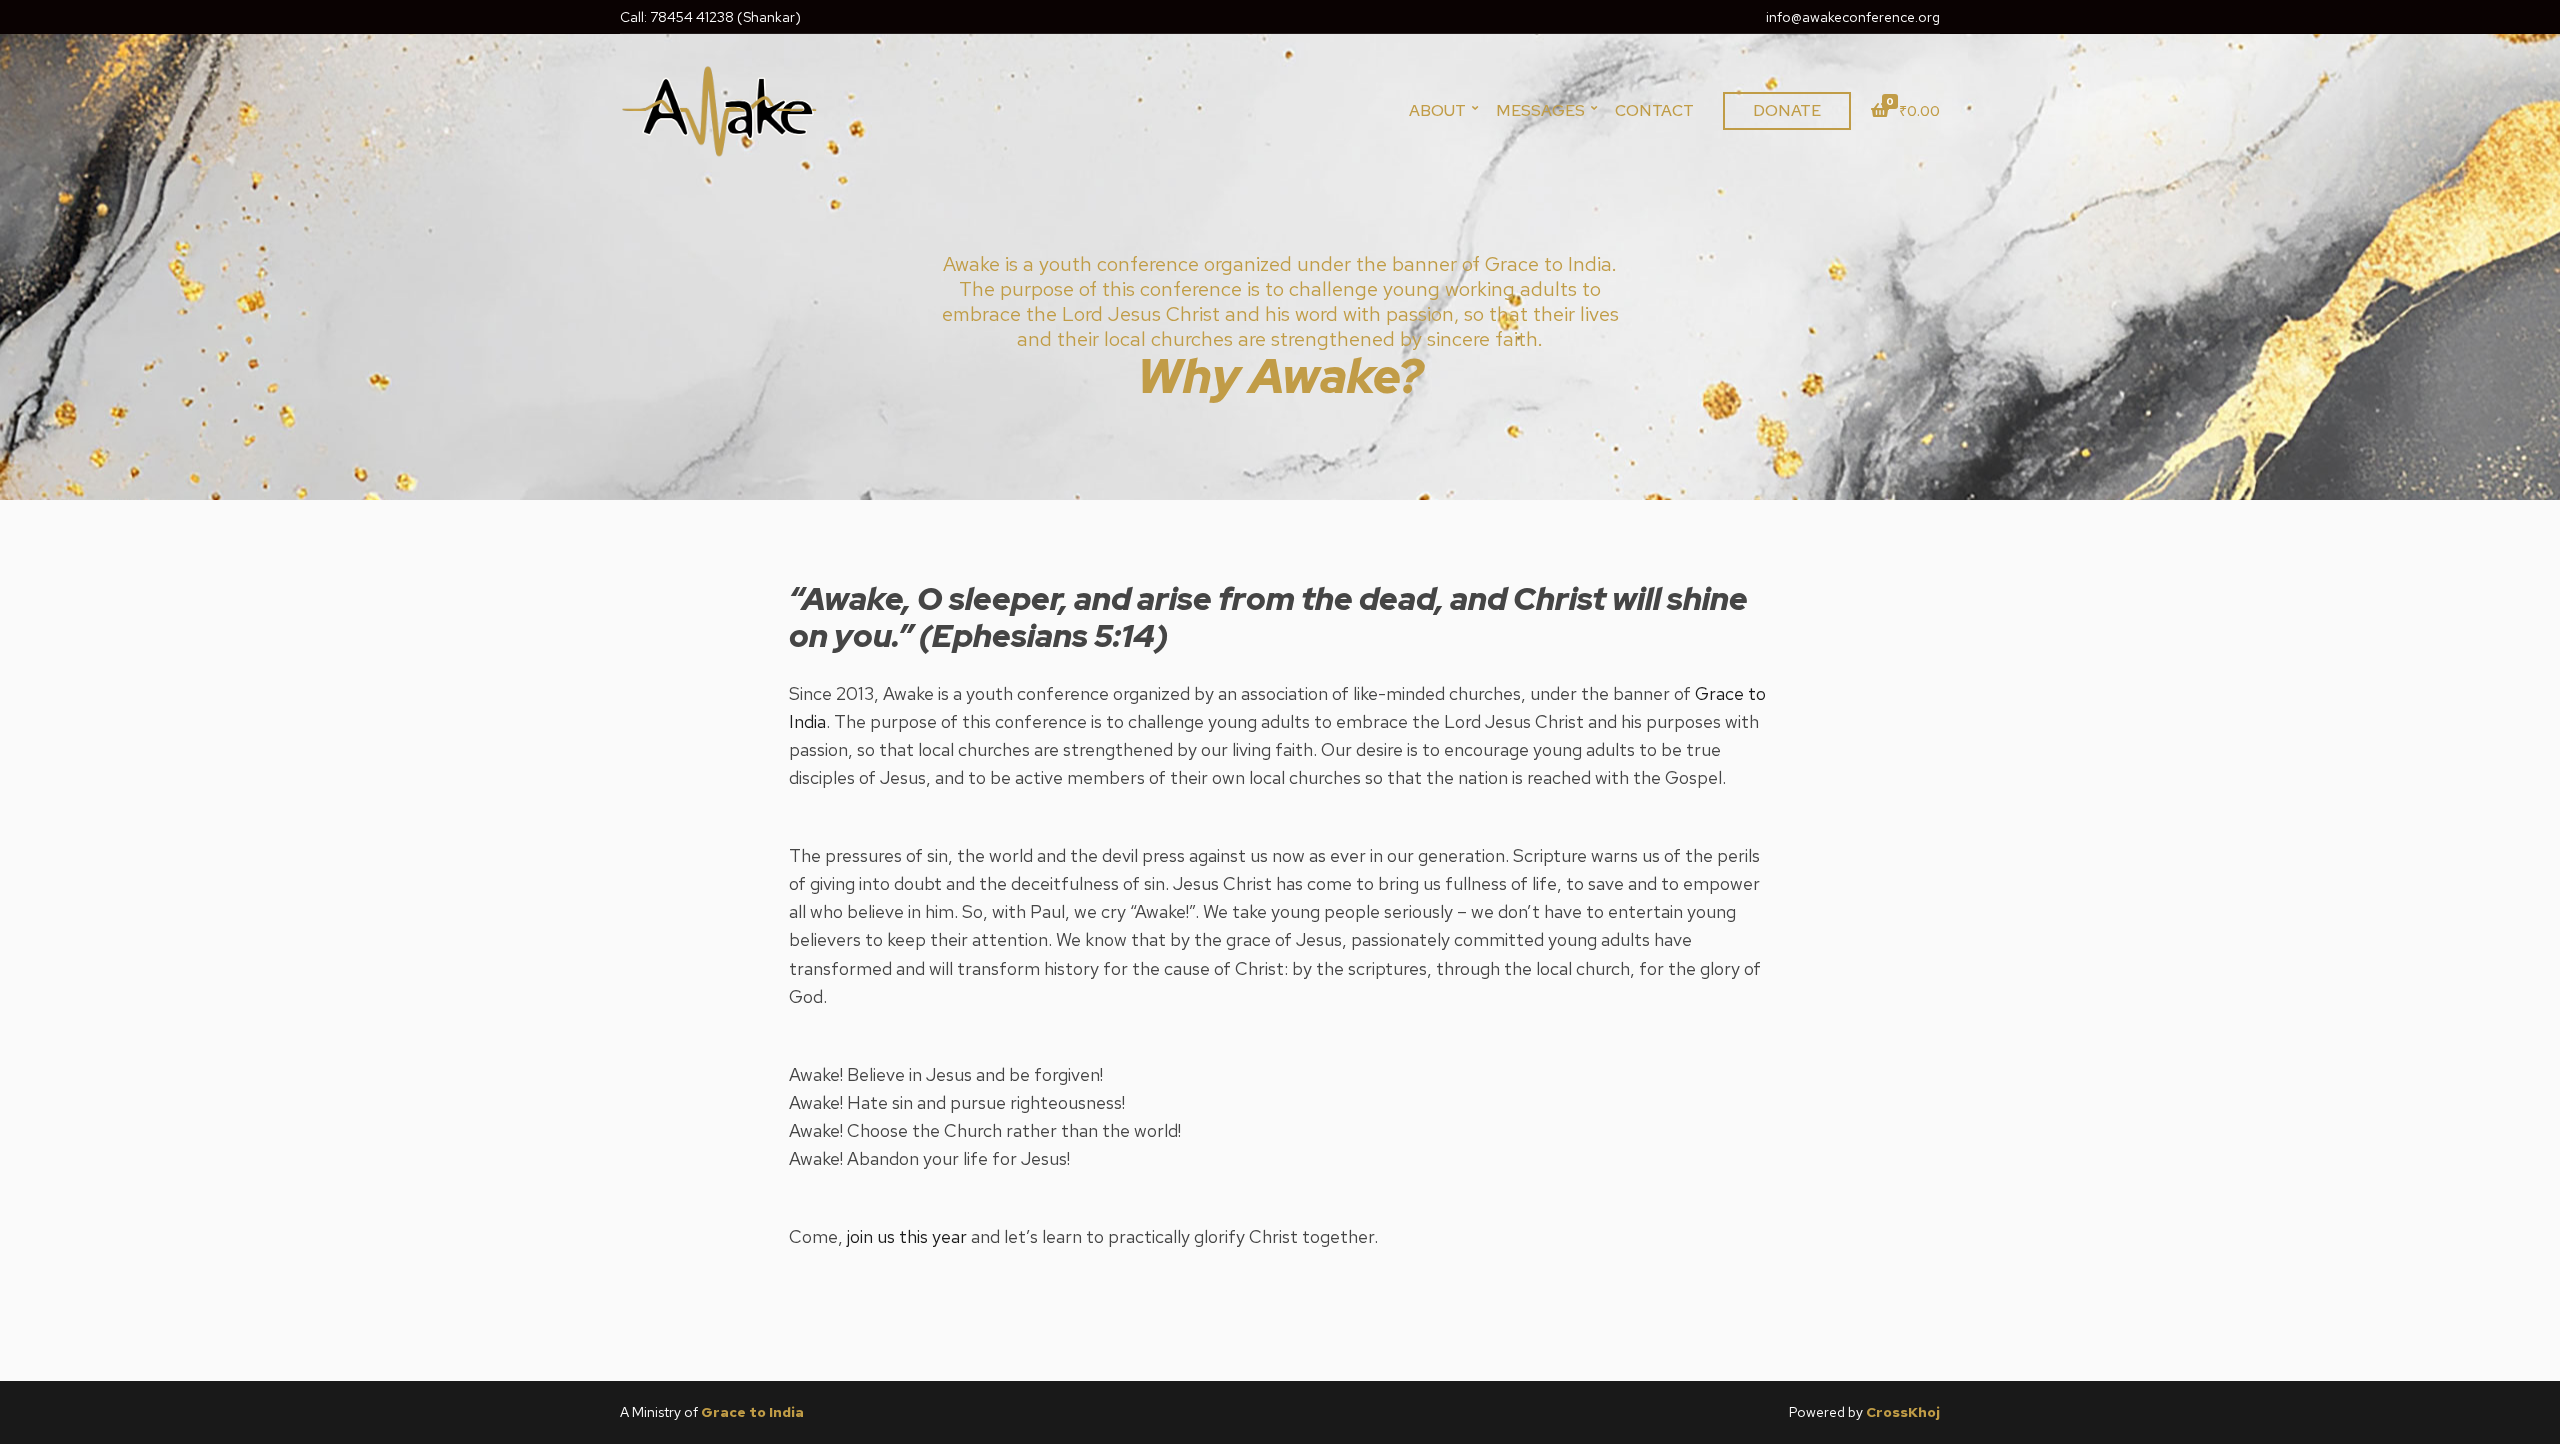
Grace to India (752, 1412)
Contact (1654, 110)
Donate (1787, 110)
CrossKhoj (1903, 1412)
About (1437, 110)
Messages (1540, 110)
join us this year (907, 1236)
